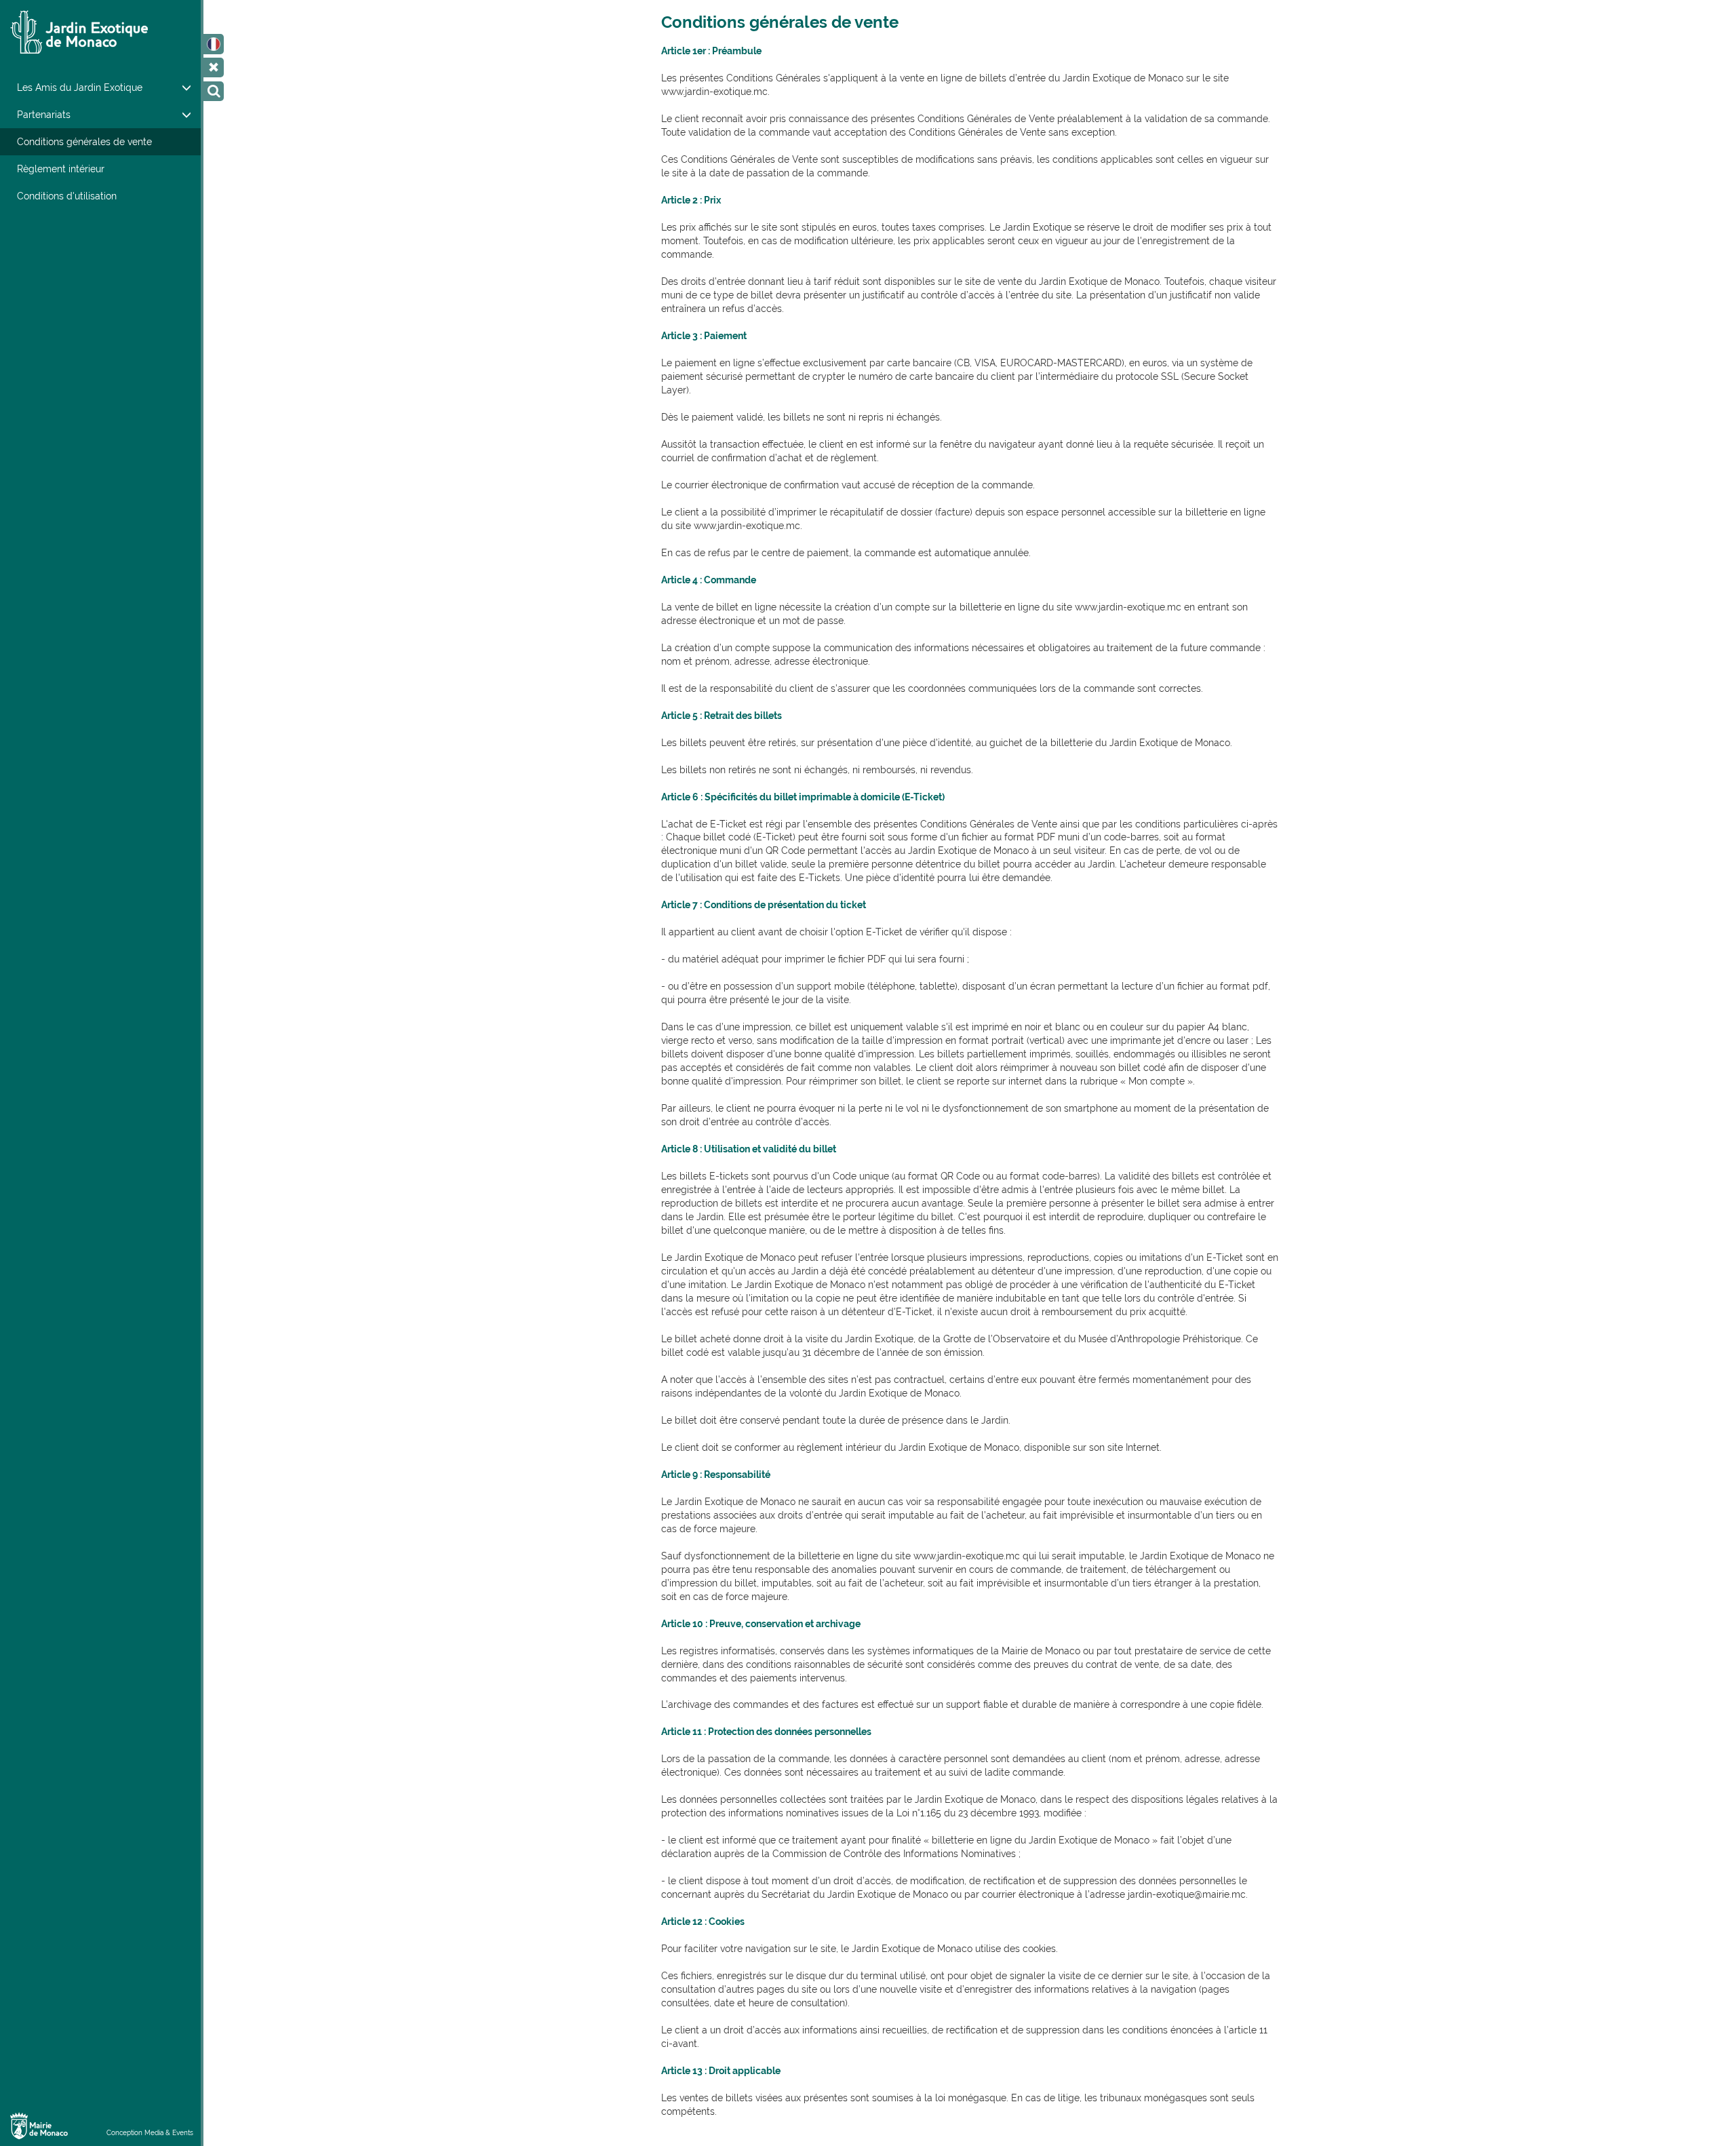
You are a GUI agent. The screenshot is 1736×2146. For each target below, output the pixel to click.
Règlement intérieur (61, 169)
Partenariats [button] (44, 115)
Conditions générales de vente (84, 142)
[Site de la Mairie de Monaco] (39, 2125)
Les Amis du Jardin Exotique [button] (80, 87)
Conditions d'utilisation (67, 196)
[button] (214, 44)
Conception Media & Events (150, 2133)
